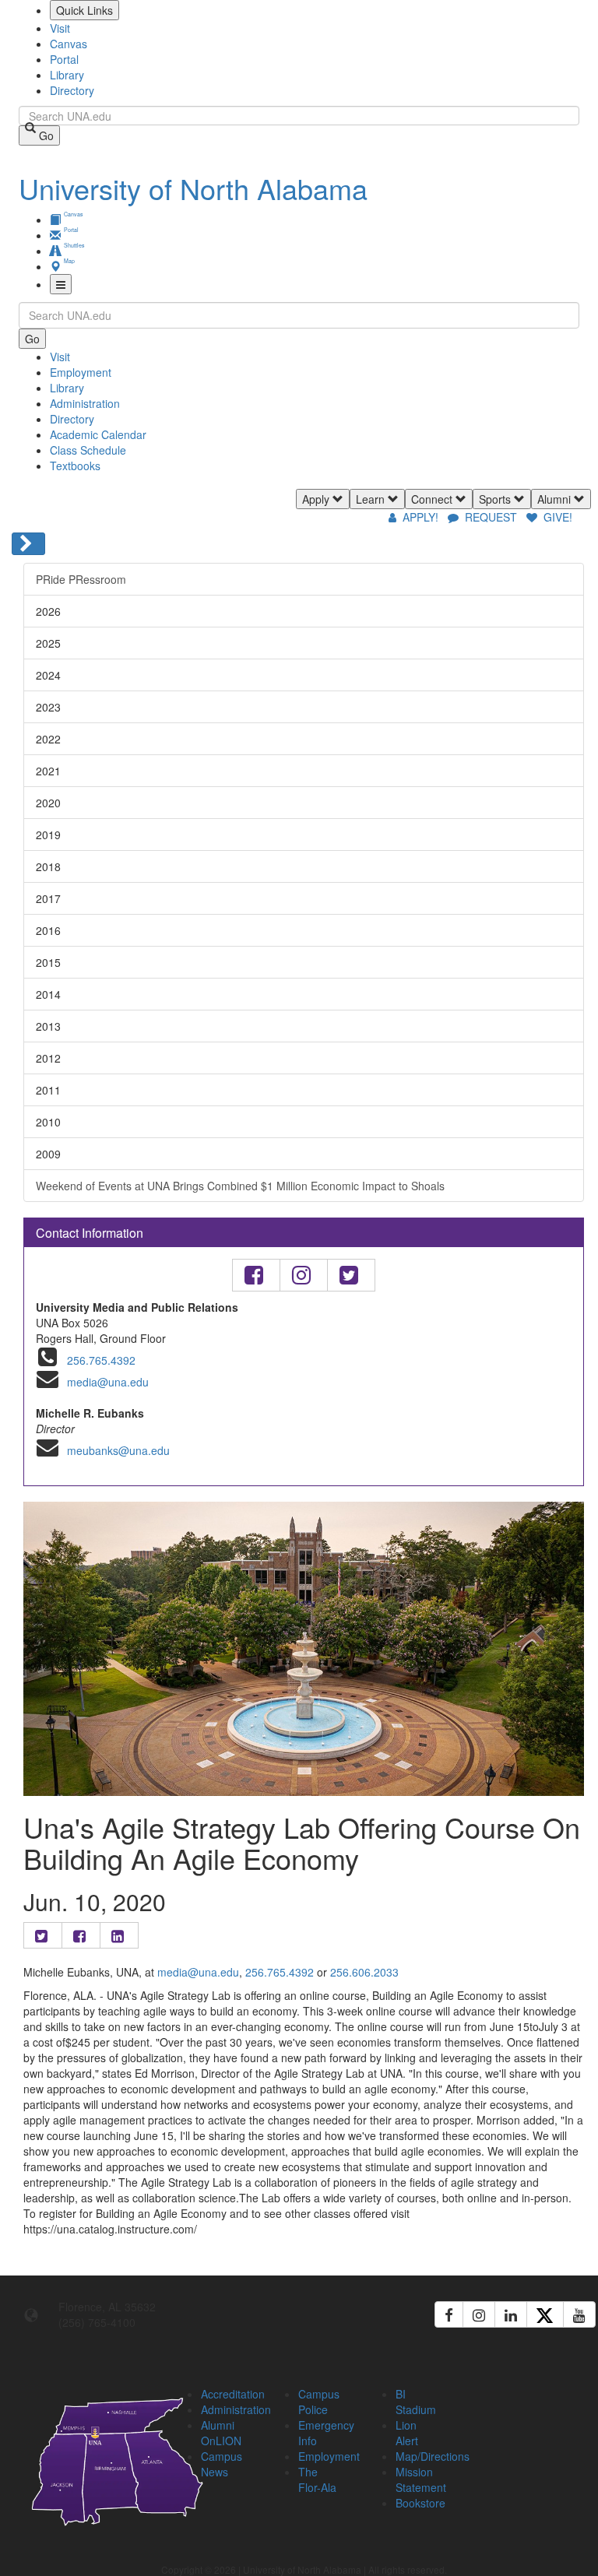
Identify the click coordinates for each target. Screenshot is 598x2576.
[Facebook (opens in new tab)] (449, 2314)
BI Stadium (416, 2402)
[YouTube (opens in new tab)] (579, 2314)
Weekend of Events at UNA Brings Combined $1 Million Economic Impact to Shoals (240, 1186)
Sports (496, 499)
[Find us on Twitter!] (351, 1275)
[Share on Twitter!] (43, 1935)
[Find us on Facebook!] (256, 1275)
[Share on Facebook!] (81, 1935)
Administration (85, 403)
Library (67, 75)
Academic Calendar (98, 434)
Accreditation (233, 2394)
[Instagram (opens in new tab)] (479, 2314)
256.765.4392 (101, 1360)
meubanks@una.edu (118, 1450)
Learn (372, 499)
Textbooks (75, 466)
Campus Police (319, 2402)
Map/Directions (433, 2456)
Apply (317, 499)
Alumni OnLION (221, 2433)
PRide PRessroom (81, 579)
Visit (60, 28)
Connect (433, 499)
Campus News (222, 2464)
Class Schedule (88, 450)
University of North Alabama (193, 188)
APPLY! (420, 517)
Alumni (556, 499)
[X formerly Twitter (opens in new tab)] (545, 2314)
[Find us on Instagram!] (304, 1275)
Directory (72, 90)
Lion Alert (407, 2433)
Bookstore (420, 2503)
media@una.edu (108, 1382)
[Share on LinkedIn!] (119, 1935)
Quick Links (84, 10)
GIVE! (556, 517)
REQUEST (491, 517)
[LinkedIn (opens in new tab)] (511, 2314)
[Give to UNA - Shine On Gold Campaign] (523, 2391)
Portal (64, 59)
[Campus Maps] (85, 2459)
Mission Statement (421, 2479)
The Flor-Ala (317, 2479)
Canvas (69, 44)
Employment (81, 372)
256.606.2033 (364, 1972)
